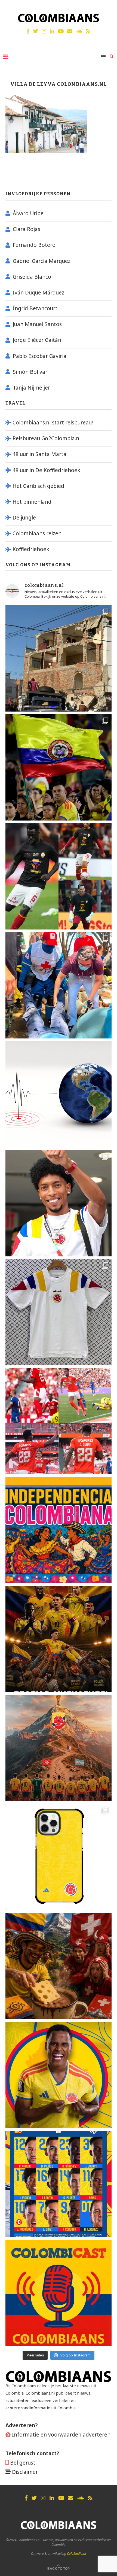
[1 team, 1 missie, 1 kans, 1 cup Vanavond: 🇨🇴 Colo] (59, 1748)
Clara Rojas (27, 229)
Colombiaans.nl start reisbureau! (53, 423)
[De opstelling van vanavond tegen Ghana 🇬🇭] (59, 2184)
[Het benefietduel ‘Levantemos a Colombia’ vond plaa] (59, 767)
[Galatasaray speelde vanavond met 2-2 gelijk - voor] (59, 876)
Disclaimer (25, 2472)
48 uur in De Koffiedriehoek (46, 470)
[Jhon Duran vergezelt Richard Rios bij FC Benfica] (59, 1421)
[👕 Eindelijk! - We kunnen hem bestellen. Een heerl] (59, 1312)
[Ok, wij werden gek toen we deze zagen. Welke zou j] (59, 1857)
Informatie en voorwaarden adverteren (61, 2435)
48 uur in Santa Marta (39, 454)
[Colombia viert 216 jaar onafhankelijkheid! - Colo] (59, 1530)
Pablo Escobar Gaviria (40, 356)
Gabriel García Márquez (42, 261)
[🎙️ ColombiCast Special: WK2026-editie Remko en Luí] (59, 2293)
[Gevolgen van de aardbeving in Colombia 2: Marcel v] (59, 658)
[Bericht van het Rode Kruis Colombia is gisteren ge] (59, 985)
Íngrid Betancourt (35, 308)
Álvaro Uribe (28, 213)
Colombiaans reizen (37, 533)
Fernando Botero (34, 245)
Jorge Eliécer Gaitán (37, 340)
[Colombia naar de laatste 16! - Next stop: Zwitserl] (59, 2075)
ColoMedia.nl (76, 2554)
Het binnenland (32, 502)
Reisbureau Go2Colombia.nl (47, 438)
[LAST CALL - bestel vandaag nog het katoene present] (59, 1203)
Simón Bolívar (30, 372)
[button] (105, 8)
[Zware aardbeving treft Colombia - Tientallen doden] (59, 1094)
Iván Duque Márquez (39, 293)
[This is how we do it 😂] (59, 1966)
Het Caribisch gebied (38, 486)
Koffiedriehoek (31, 549)
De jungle (24, 518)
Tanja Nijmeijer (31, 388)
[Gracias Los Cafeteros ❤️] (59, 1639)
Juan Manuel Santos (37, 324)
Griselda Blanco (32, 277)
